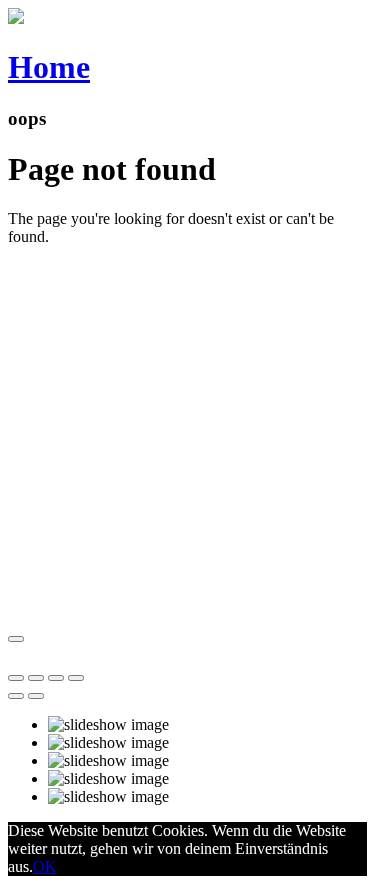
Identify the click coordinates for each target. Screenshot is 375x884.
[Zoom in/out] (76, 678)
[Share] (36, 678)
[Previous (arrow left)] (16, 696)
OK (45, 866)
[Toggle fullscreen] (56, 678)
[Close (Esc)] (16, 678)
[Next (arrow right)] (36, 696)
